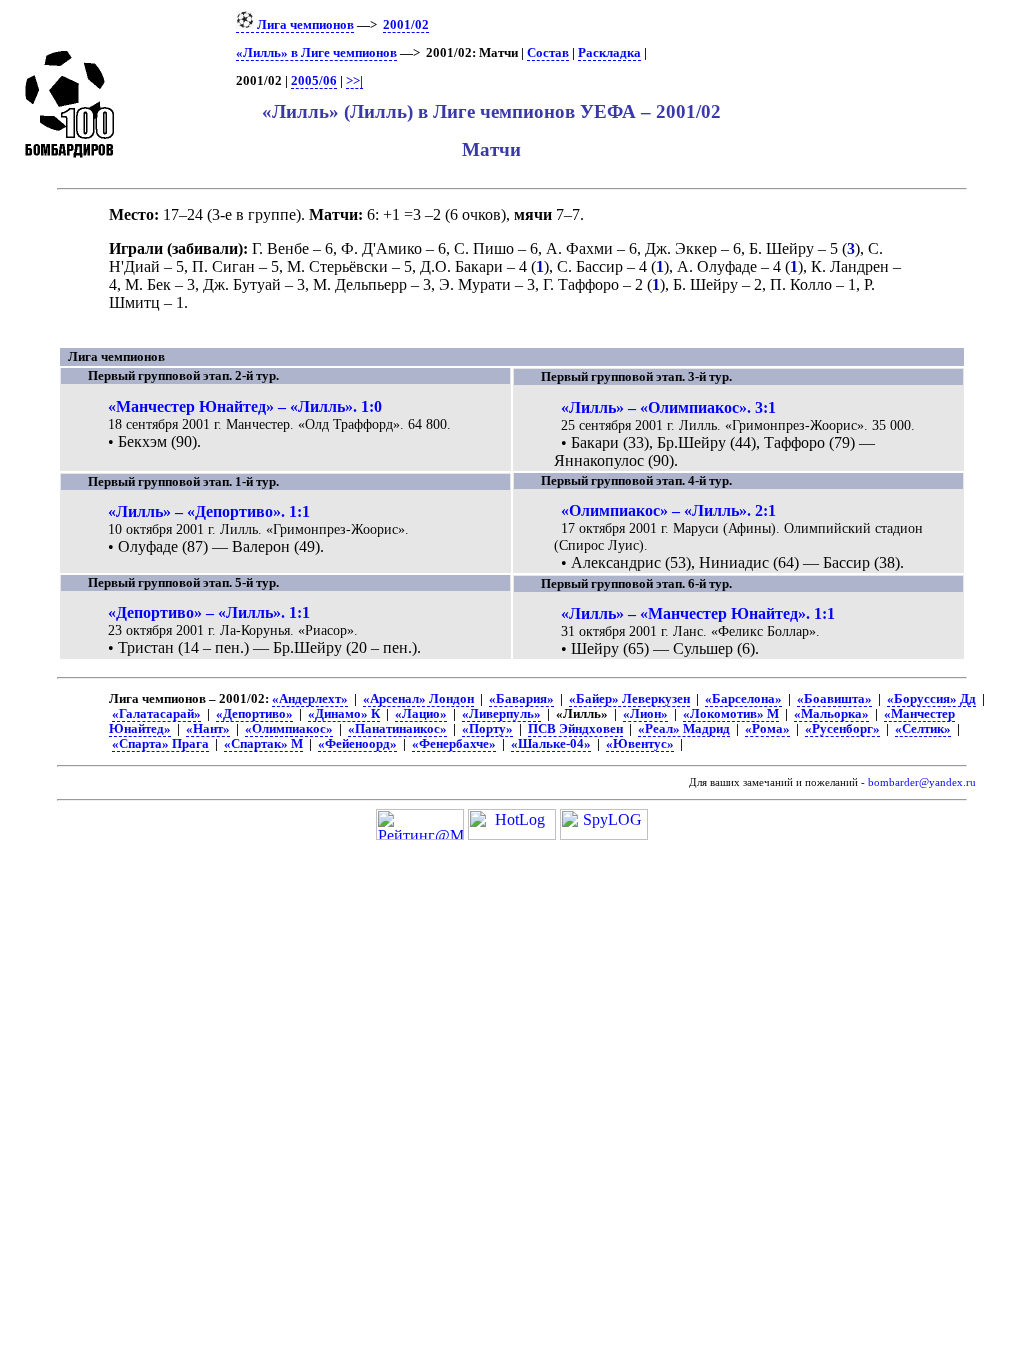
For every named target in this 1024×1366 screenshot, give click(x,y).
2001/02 (406, 25)
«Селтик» (923, 729)
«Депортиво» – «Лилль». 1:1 (209, 612)
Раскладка (609, 53)
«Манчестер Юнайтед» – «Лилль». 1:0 (245, 406)
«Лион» (645, 714)
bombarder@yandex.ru (922, 782)
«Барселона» (743, 699)
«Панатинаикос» (397, 729)
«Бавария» (521, 699)
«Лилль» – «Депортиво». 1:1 (209, 511)
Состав (548, 53)
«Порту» (487, 729)
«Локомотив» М (731, 714)
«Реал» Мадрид (684, 729)
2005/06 (314, 81)
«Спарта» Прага (160, 744)
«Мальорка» (831, 714)
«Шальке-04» (551, 744)
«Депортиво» (254, 714)
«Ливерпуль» (501, 714)
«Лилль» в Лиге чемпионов (316, 53)
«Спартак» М (263, 744)
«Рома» (767, 729)
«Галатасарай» (156, 714)
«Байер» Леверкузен (629, 699)
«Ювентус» (640, 744)
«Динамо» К (344, 714)
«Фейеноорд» (357, 744)
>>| (354, 81)
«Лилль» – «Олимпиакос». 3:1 (668, 407)
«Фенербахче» (454, 744)
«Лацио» (421, 714)
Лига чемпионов (304, 25)
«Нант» (208, 729)
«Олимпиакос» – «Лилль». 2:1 (668, 510)
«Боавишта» (834, 699)
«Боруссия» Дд (931, 699)
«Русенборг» (842, 729)
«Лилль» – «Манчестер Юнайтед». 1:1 (698, 613)
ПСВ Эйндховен (575, 729)
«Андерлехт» (310, 699)
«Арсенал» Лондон (418, 699)
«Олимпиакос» (289, 729)
